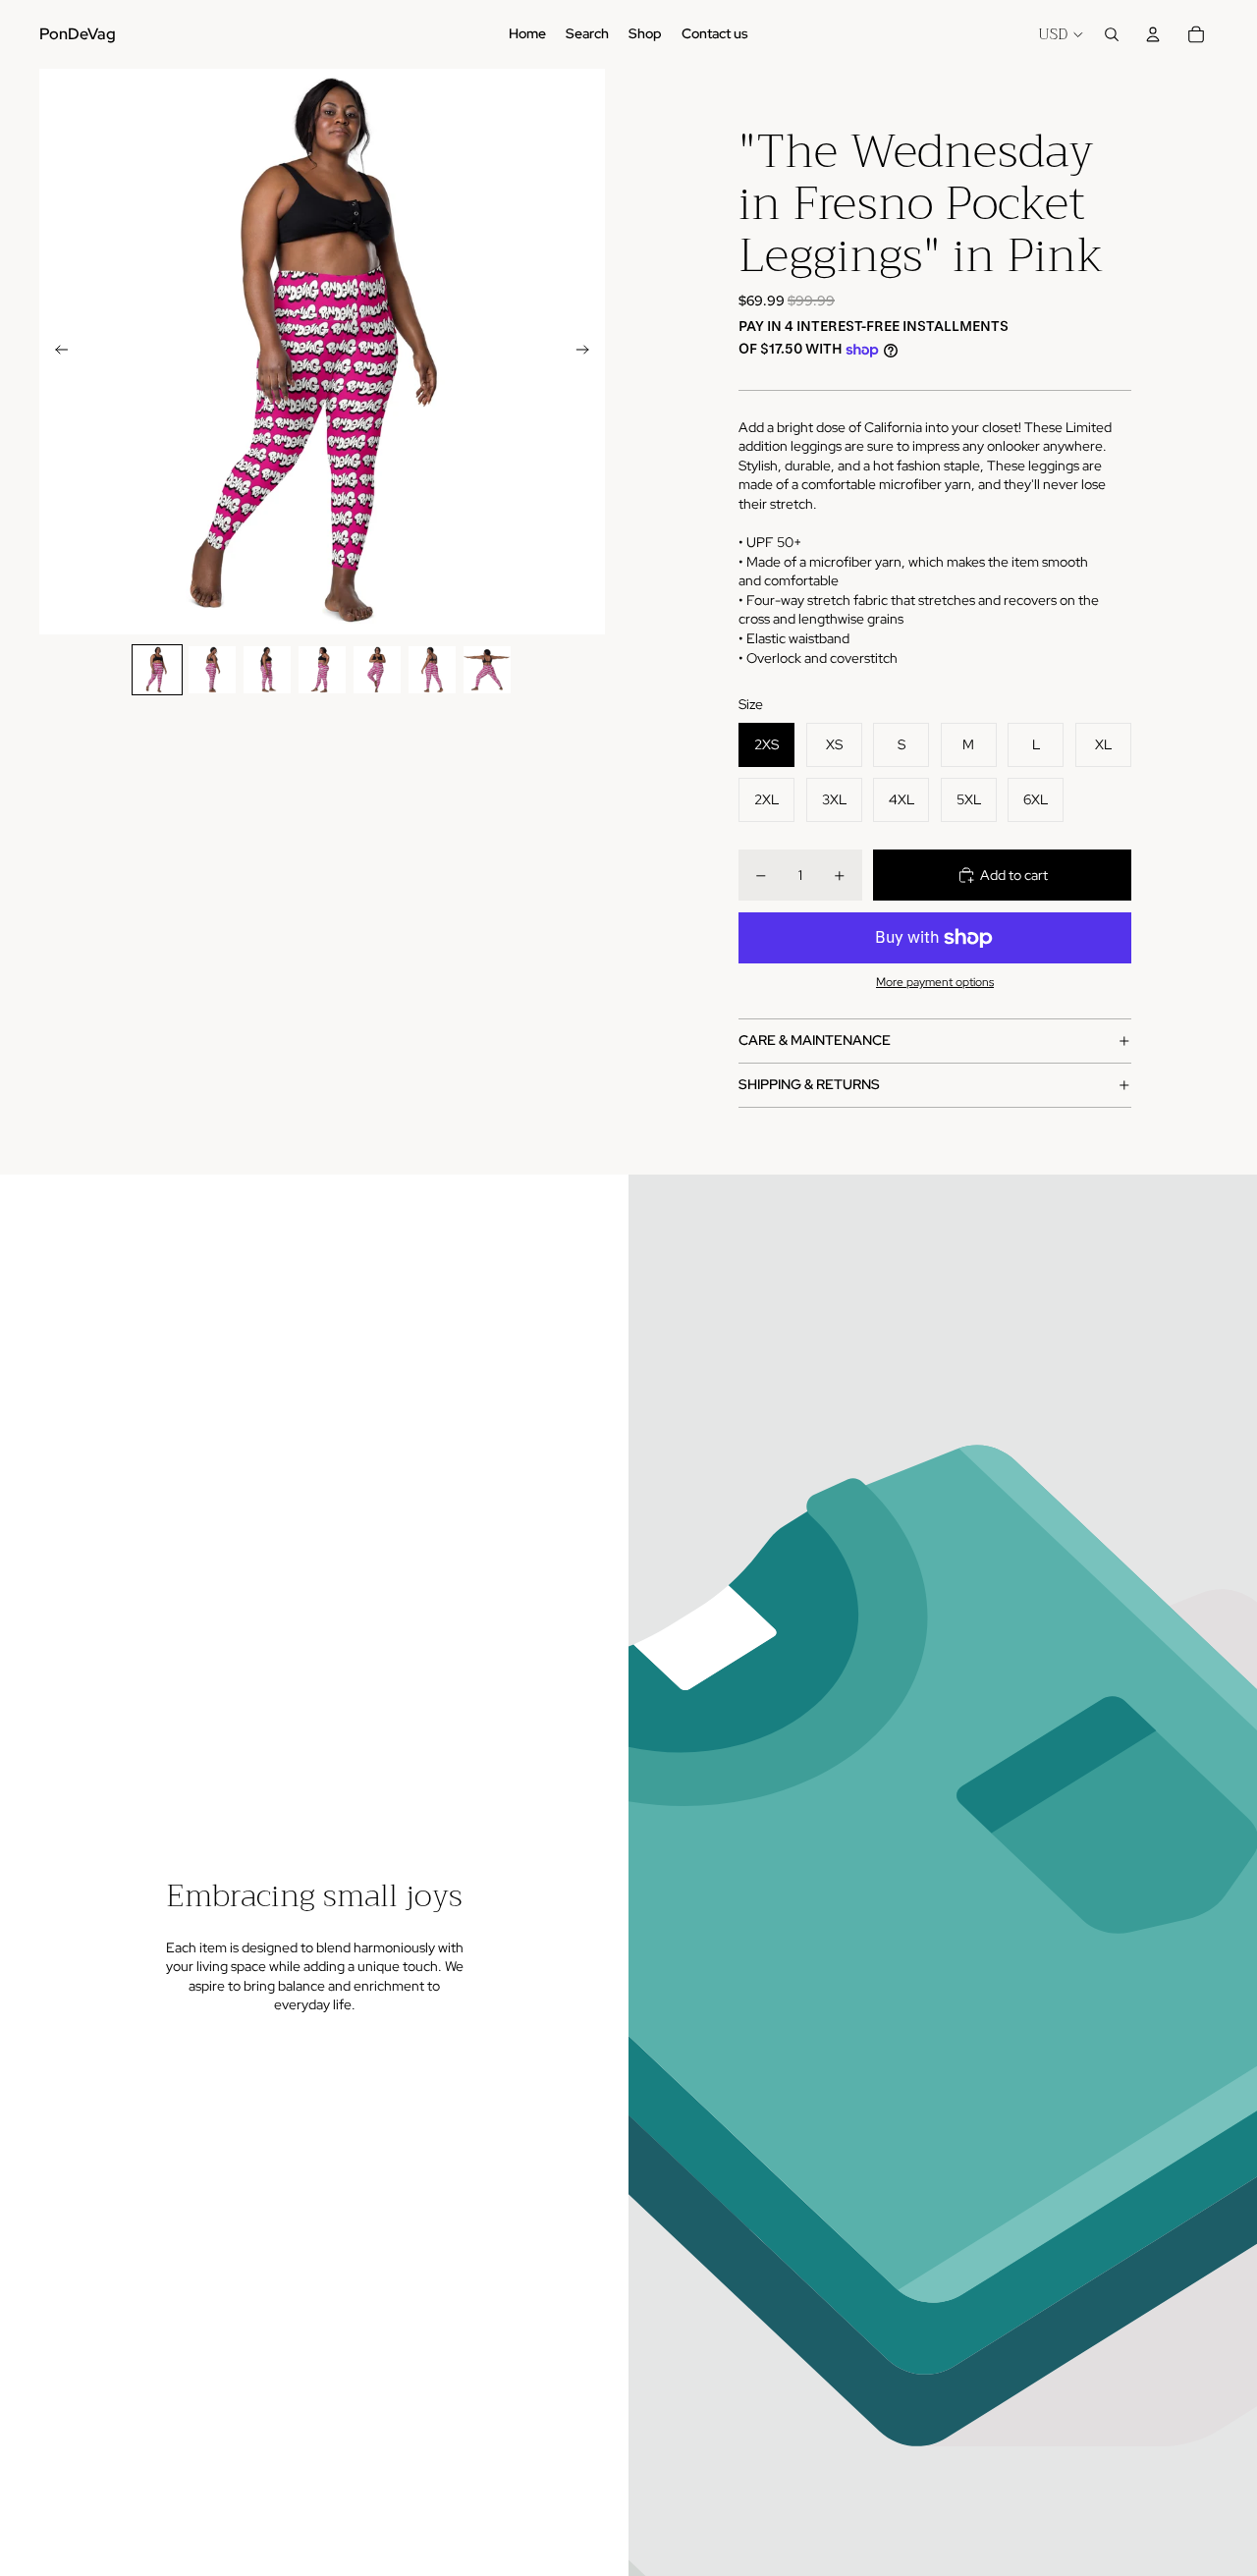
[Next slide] (589, 352)
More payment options (935, 982)
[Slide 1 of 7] (157, 670)
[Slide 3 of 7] (267, 670)
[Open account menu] (1153, 34)
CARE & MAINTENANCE (815, 1040)
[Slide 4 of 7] (322, 670)
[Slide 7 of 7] (487, 670)
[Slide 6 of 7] (432, 670)
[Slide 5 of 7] (377, 670)
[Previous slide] (55, 352)
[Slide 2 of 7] (212, 670)
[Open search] (1112, 34)
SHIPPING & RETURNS (809, 1084)
